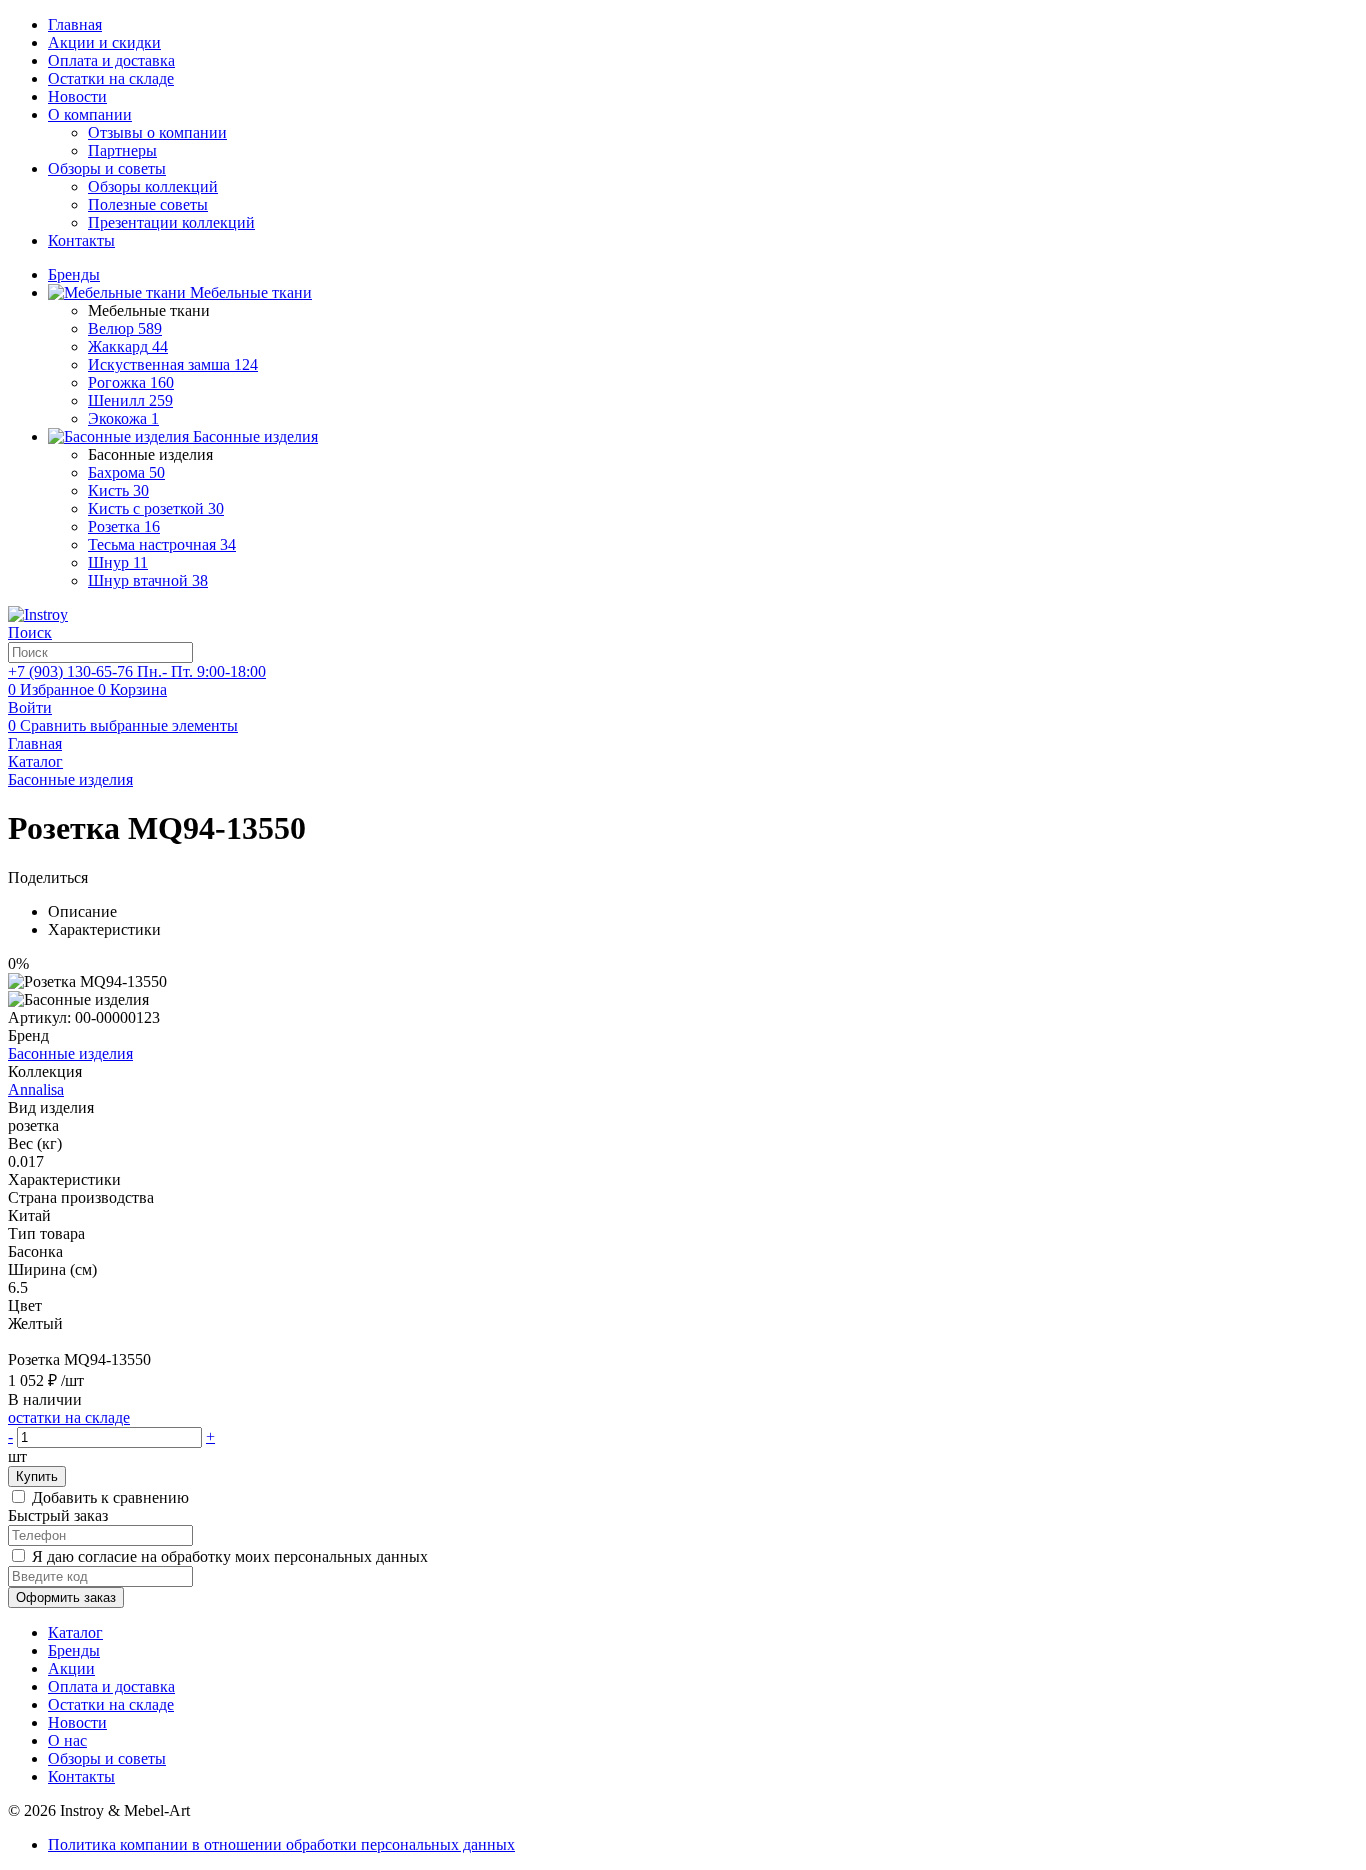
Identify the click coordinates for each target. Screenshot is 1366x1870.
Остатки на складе (111, 78)
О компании (90, 114)
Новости (77, 96)
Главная (75, 24)
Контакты (81, 240)
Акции (71, 1668)
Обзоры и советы (107, 168)
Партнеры (122, 150)
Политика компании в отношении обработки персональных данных (281, 1844)
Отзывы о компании (157, 132)
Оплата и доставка (111, 60)
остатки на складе (69, 1417)
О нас (67, 1740)
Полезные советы (148, 204)
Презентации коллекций (171, 222)
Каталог (75, 1632)
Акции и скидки (104, 42)
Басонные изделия (70, 1053)
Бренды (74, 1650)
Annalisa (36, 1089)
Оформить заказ (66, 1597)
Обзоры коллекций (153, 186)
